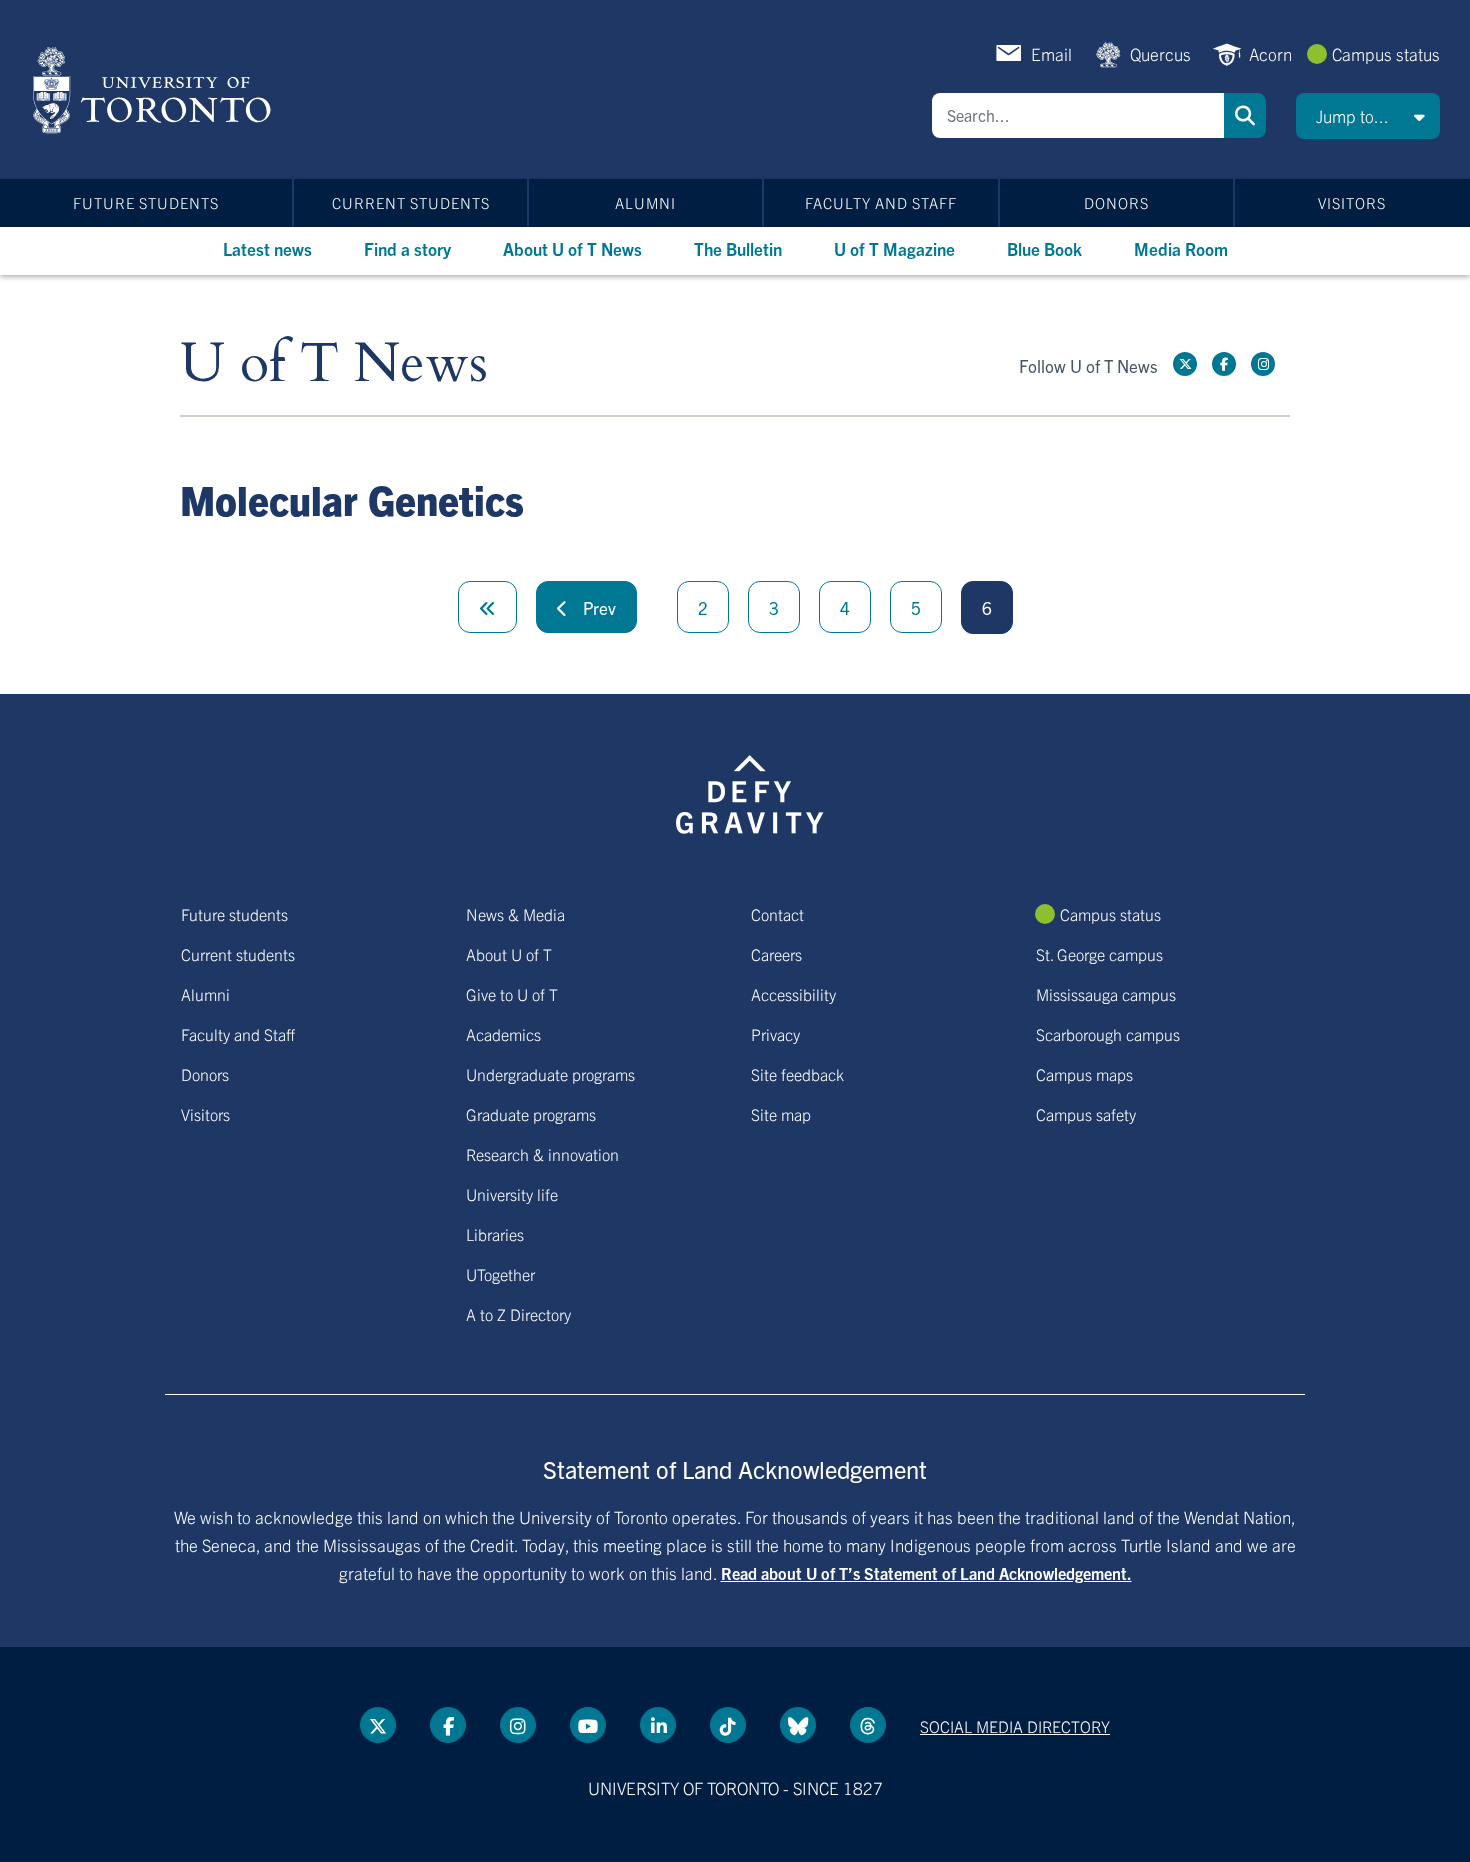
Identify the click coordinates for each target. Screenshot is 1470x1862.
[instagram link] (1263, 364)
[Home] (155, 90)
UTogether (500, 1274)
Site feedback (797, 1074)
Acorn (1270, 53)
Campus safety (1086, 1114)
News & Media (515, 914)
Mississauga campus (1106, 994)
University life (512, 1194)
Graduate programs (531, 1114)
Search (1245, 115)
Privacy (775, 1034)
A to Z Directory (518, 1314)
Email (1051, 53)
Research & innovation (542, 1154)
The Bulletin (738, 248)
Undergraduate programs (550, 1074)
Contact (777, 914)
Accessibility (793, 994)
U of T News (334, 364)
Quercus (1160, 53)
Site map (781, 1114)
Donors (1116, 202)
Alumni (645, 202)
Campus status (1386, 53)
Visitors (1352, 202)
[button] (1368, 116)
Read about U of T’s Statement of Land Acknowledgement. (926, 1573)
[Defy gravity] (750, 791)
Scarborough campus (1108, 1034)
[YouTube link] (588, 1725)
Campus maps (1084, 1074)
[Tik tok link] (728, 1725)
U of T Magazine (894, 248)
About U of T (509, 954)
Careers (776, 954)
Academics (503, 1034)
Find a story (407, 248)
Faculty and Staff (881, 202)
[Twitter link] (1185, 364)
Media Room (1181, 248)
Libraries (495, 1234)
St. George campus (1099, 954)
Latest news (267, 248)
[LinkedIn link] (658, 1725)
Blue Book (1044, 248)
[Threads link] (868, 1725)
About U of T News (572, 248)
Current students (411, 202)
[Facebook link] (1224, 364)
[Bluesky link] (798, 1725)
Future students (146, 202)
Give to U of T (512, 994)
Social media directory (1015, 1726)
